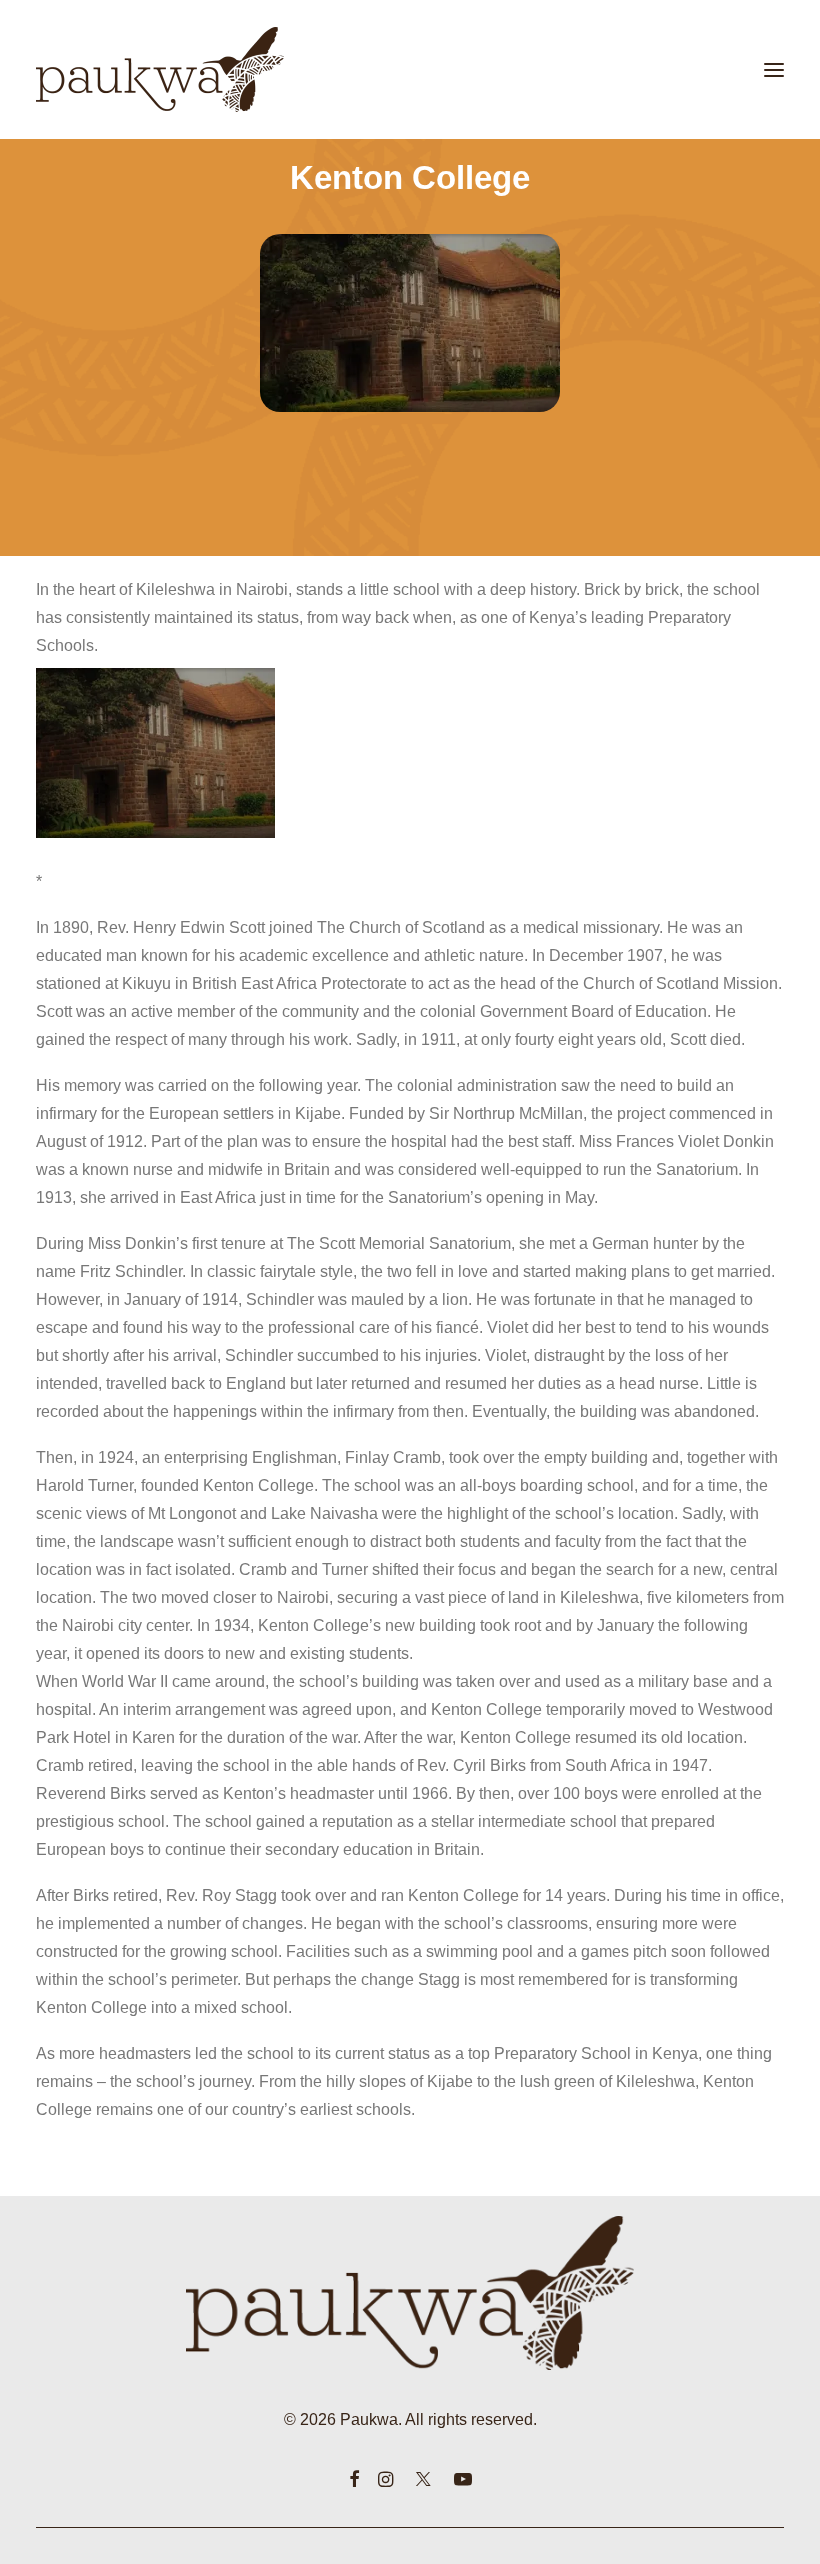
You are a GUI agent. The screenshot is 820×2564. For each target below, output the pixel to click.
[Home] (410, 2293)
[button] (774, 69)
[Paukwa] (160, 69)
